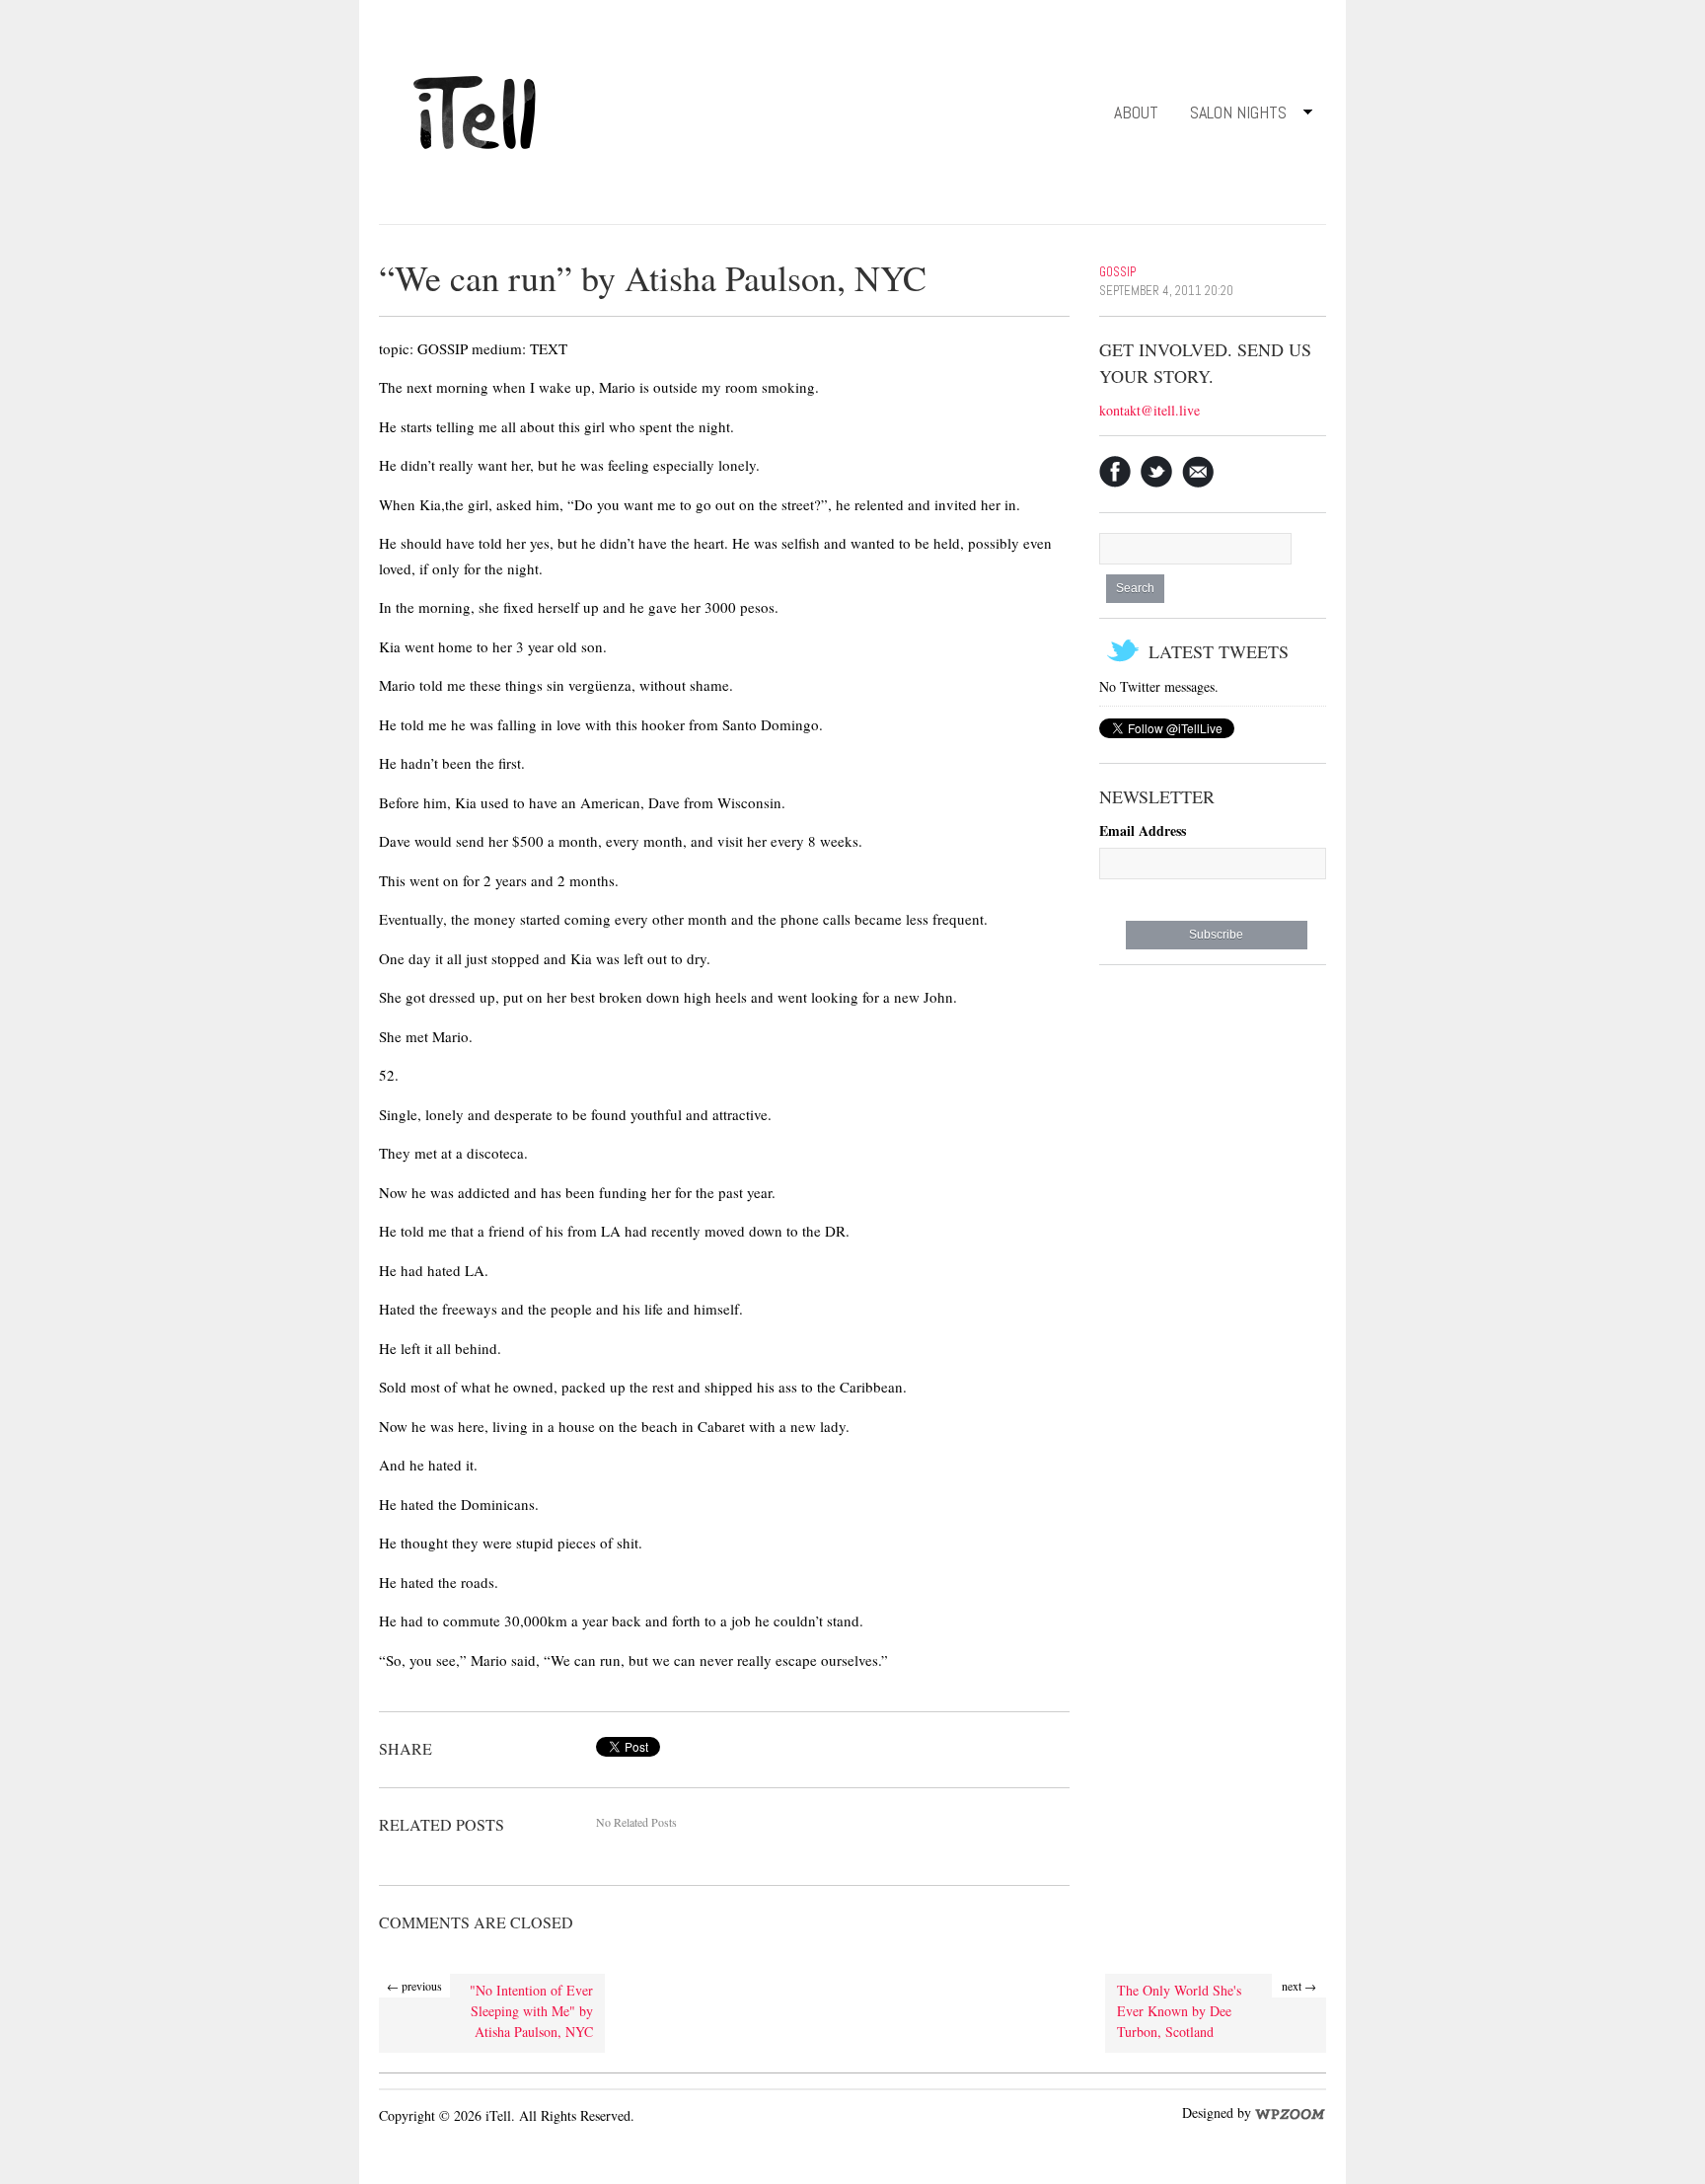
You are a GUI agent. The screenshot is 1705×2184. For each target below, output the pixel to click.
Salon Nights (1230, 116)
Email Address (1143, 830)
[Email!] (1198, 472)
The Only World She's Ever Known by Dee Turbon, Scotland (1179, 2011)
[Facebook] (1115, 472)
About (1136, 112)
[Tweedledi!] (1156, 472)
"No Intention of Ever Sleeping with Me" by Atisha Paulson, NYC (531, 2011)
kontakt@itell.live (1149, 410)
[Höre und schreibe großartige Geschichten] (478, 108)
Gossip (1117, 272)
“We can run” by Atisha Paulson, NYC (653, 277)
